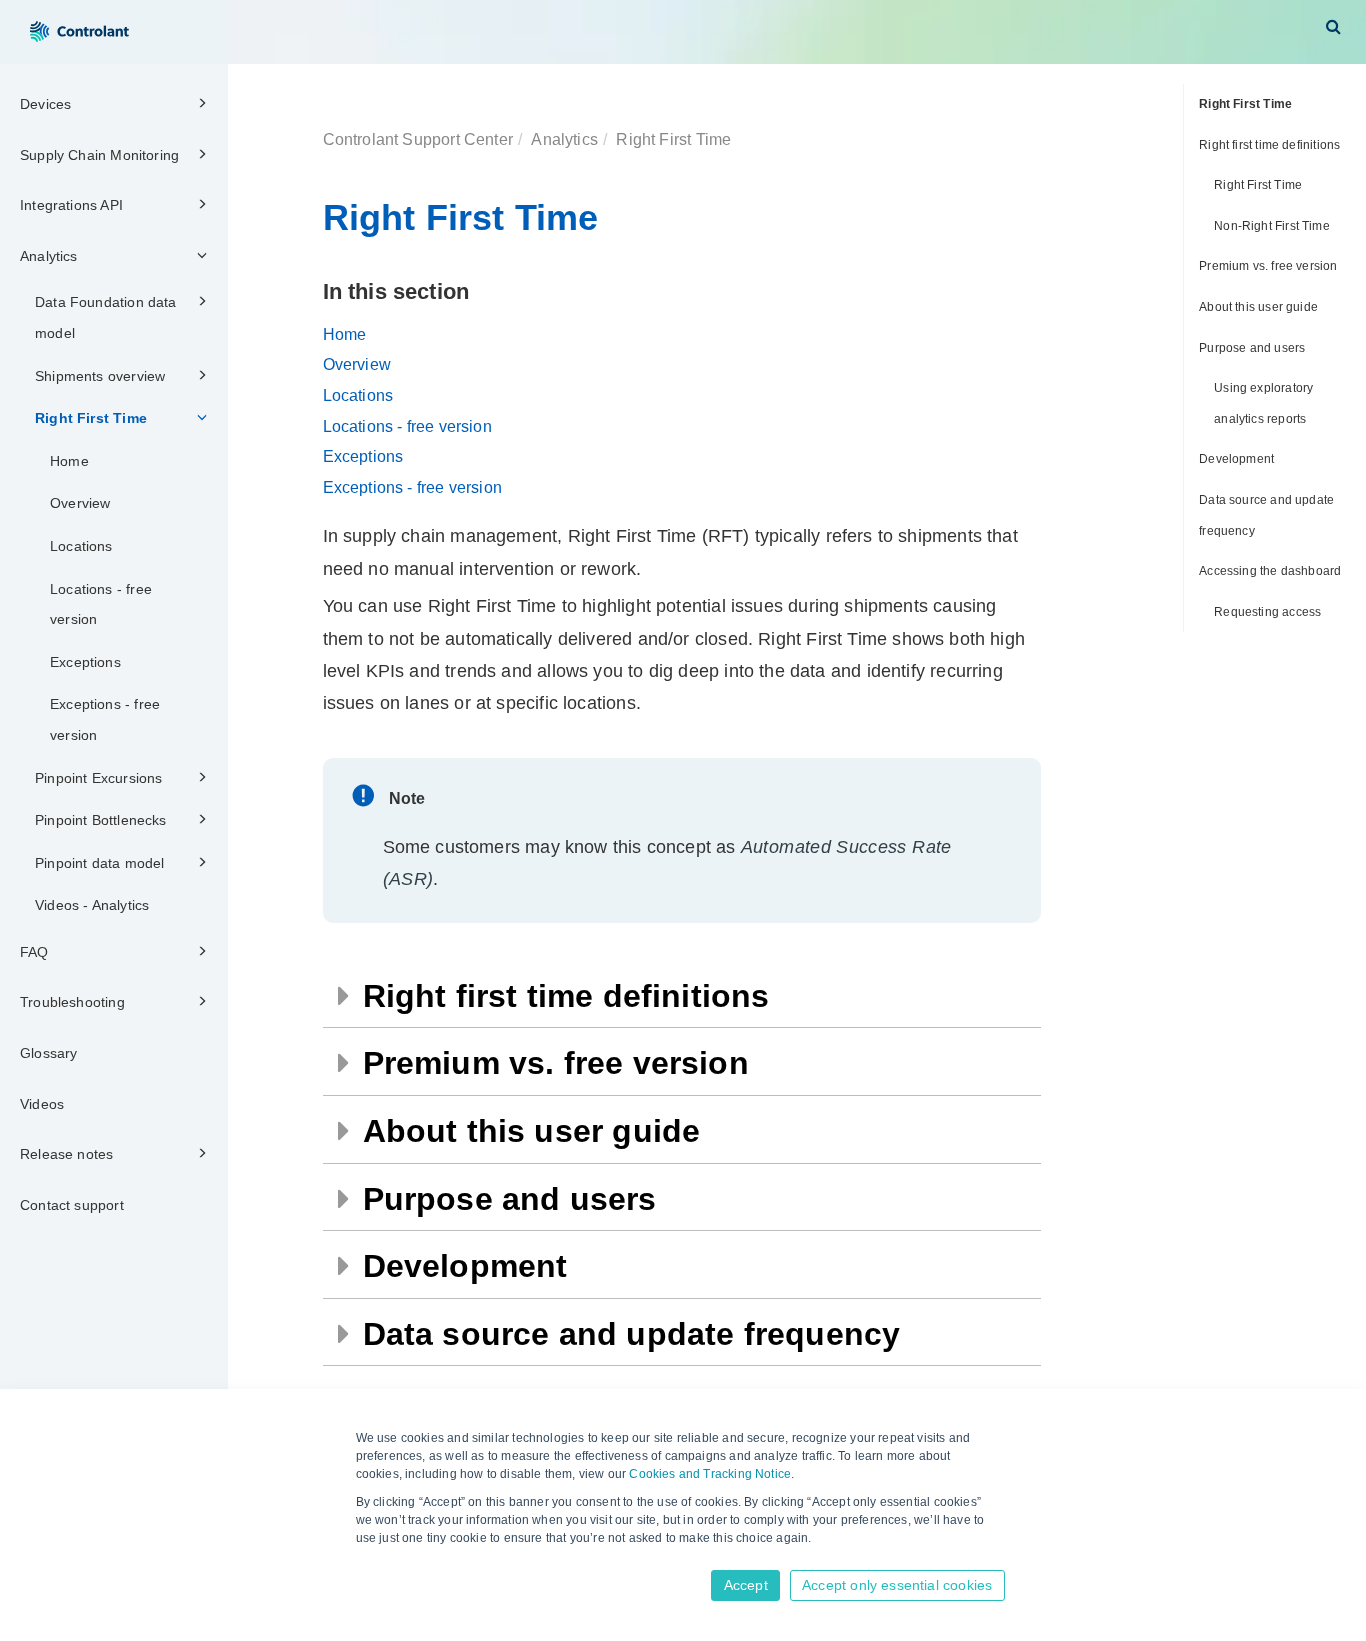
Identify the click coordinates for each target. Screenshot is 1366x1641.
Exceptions (85, 662)
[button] (1333, 26)
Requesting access (1267, 612)
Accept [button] (746, 1585)
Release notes (66, 1154)
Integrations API (71, 205)
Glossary (48, 1053)
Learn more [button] (390, 1558)
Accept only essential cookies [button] (897, 1585)
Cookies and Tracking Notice (710, 1474)
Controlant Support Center (418, 139)
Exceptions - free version (105, 719)
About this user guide (1258, 307)
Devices (45, 104)
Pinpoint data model (99, 863)
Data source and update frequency (1266, 515)
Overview (80, 503)
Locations (81, 546)
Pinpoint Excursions (98, 778)
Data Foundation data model (106, 317)
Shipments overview (100, 376)
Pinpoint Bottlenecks (101, 820)
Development (1236, 459)
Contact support (72, 1205)
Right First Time (91, 418)
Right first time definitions (1269, 145)
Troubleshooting (72, 1002)
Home (69, 461)
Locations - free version (101, 604)
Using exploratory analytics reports (1263, 403)
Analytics (49, 256)
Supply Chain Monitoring (99, 155)
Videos (42, 1104)
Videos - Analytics (92, 905)
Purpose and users (1252, 348)
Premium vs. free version (1268, 266)
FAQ (34, 952)
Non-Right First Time (1272, 226)
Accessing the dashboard (1270, 571)
